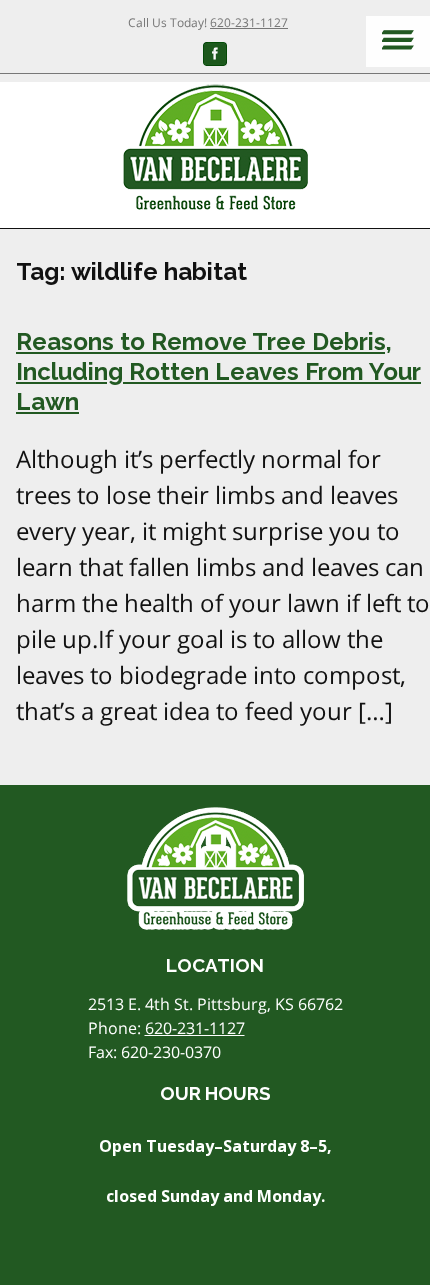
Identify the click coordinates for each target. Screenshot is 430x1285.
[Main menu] (398, 41)
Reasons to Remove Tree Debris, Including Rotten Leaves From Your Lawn (218, 371)
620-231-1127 (249, 22)
